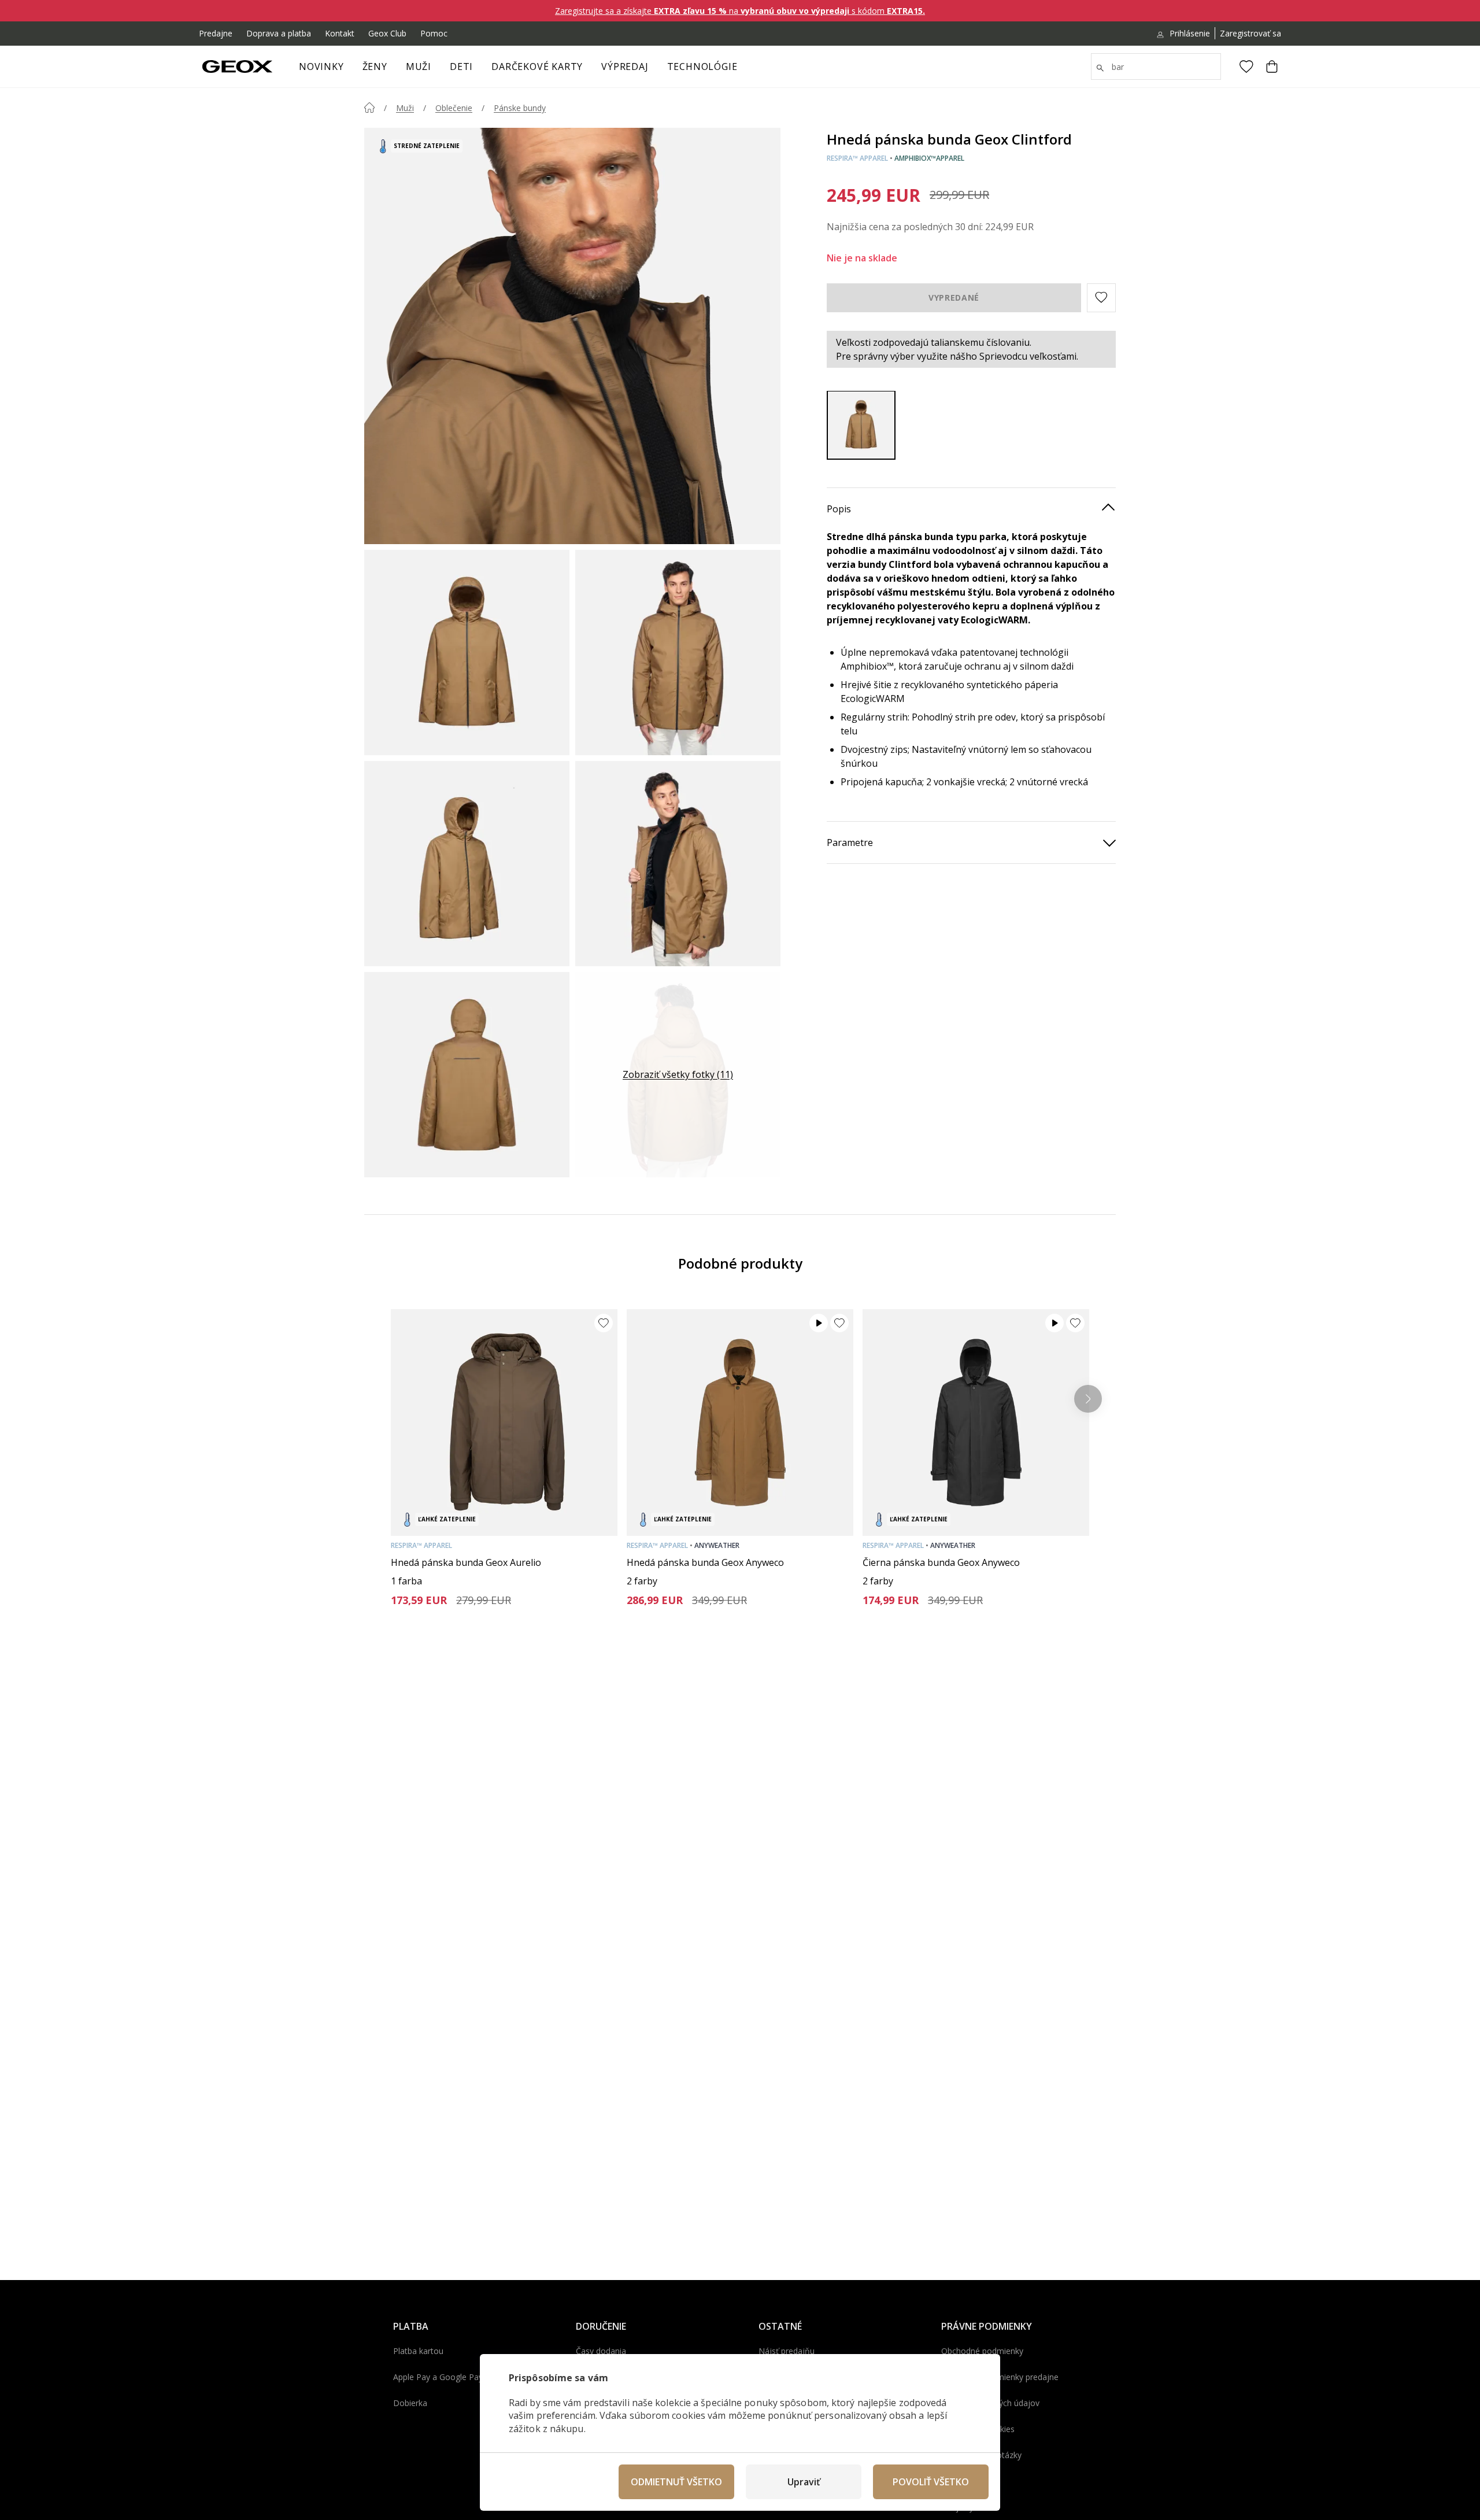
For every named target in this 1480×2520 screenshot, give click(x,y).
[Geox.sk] (237, 66)
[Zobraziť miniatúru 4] (678, 864)
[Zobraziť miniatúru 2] (678, 653)
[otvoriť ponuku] (393, 70)
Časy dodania (601, 2351)
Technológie (702, 66)
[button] (1101, 297)
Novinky (321, 66)
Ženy (375, 66)
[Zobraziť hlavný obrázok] (572, 336)
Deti (461, 66)
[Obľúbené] (1246, 66)
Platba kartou (418, 2351)
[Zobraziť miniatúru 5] (467, 1075)
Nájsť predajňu (787, 2351)
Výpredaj (625, 66)
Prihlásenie (1190, 33)
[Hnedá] (861, 425)
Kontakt (340, 33)
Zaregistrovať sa (1250, 33)
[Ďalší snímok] (1088, 1399)
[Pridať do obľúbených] (604, 1323)
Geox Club (387, 33)
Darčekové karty (537, 66)
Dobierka (410, 2403)
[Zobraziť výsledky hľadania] (1100, 68)
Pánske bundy (520, 108)
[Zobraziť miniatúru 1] (467, 653)
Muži (419, 66)
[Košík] (1272, 66)
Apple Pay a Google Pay (438, 2377)
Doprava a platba (279, 33)
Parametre (850, 842)
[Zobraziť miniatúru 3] (467, 864)
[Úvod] (369, 108)
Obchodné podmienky (982, 2351)
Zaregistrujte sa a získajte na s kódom (740, 11)
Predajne (216, 33)
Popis (839, 508)
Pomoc (434, 33)
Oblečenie (454, 108)
